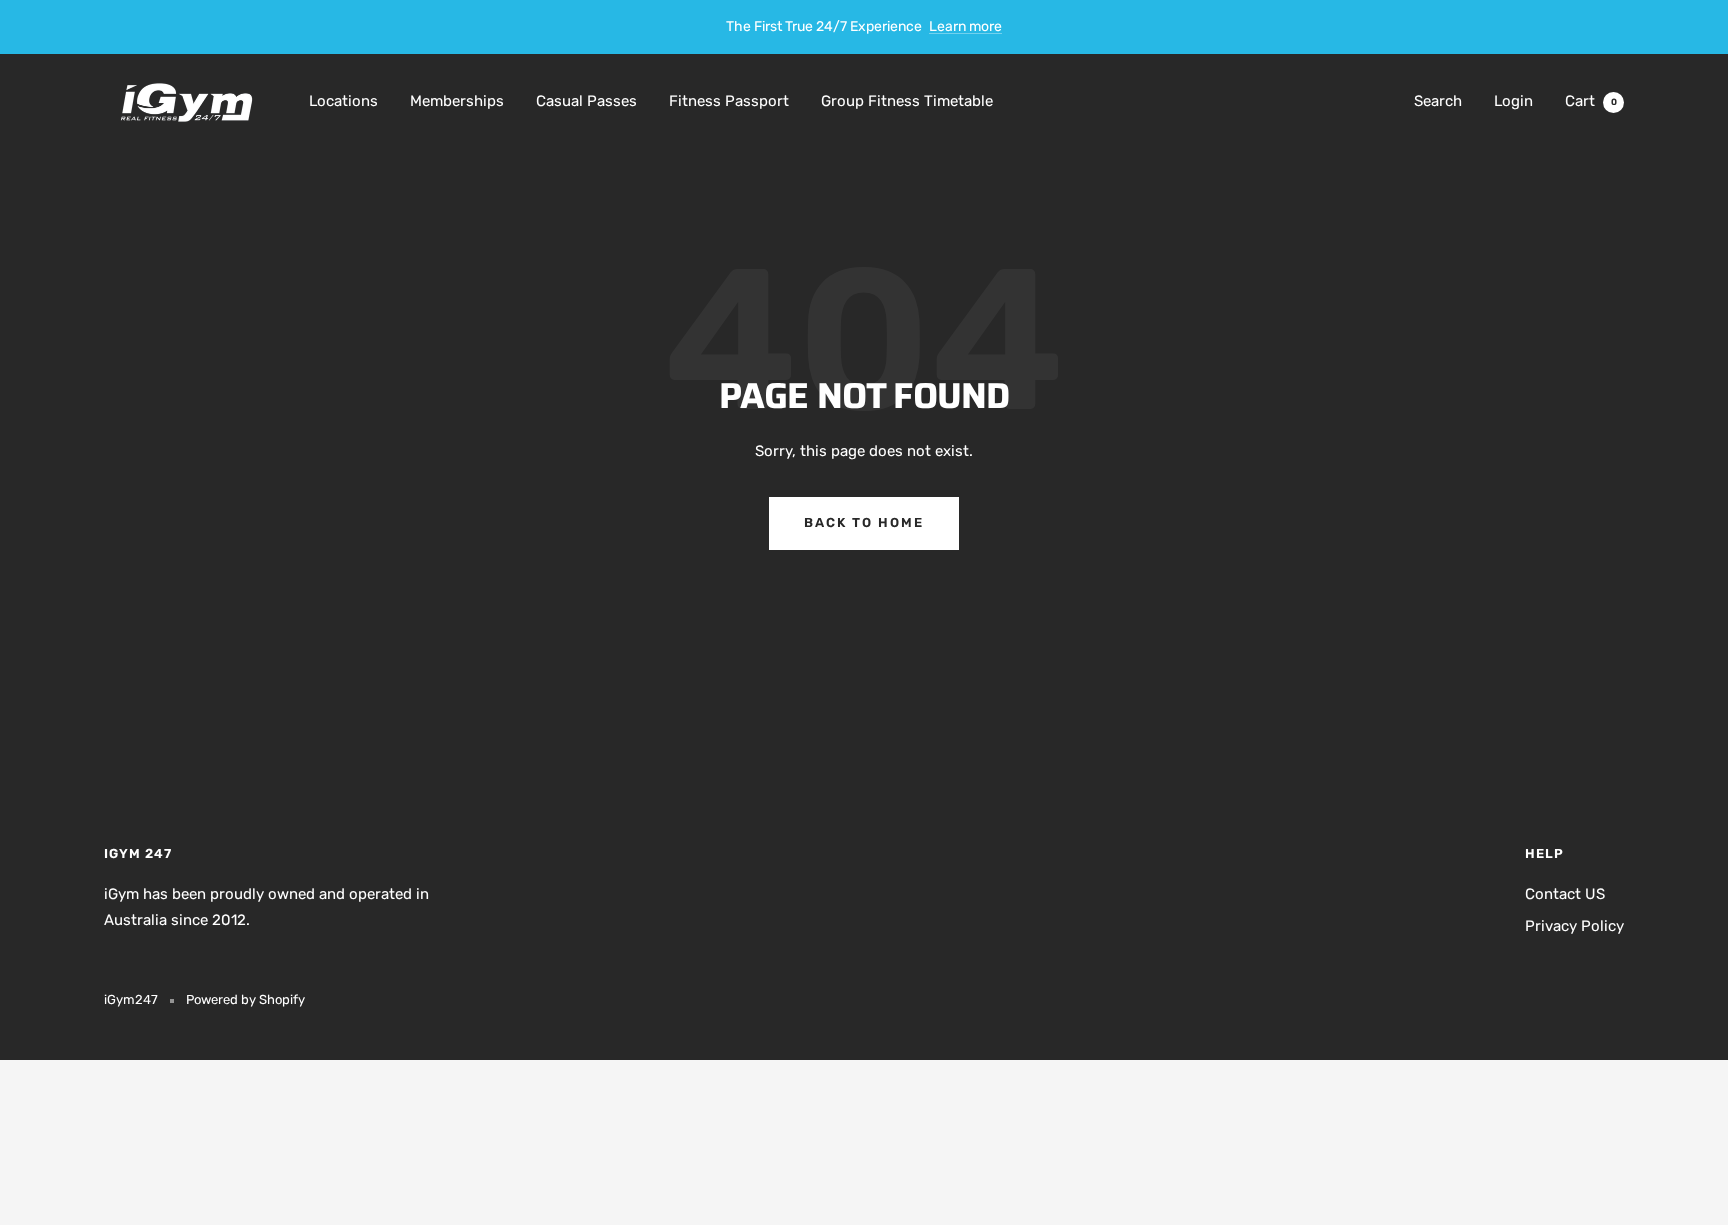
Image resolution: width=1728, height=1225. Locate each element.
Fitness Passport (729, 101)
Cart (1591, 101)
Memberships (457, 101)
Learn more (965, 26)
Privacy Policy (1574, 926)
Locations (343, 101)
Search (1438, 101)
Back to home (864, 522)
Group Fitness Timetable (907, 101)
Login (1513, 101)
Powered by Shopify (245, 999)
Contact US (1565, 894)
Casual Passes (586, 101)
